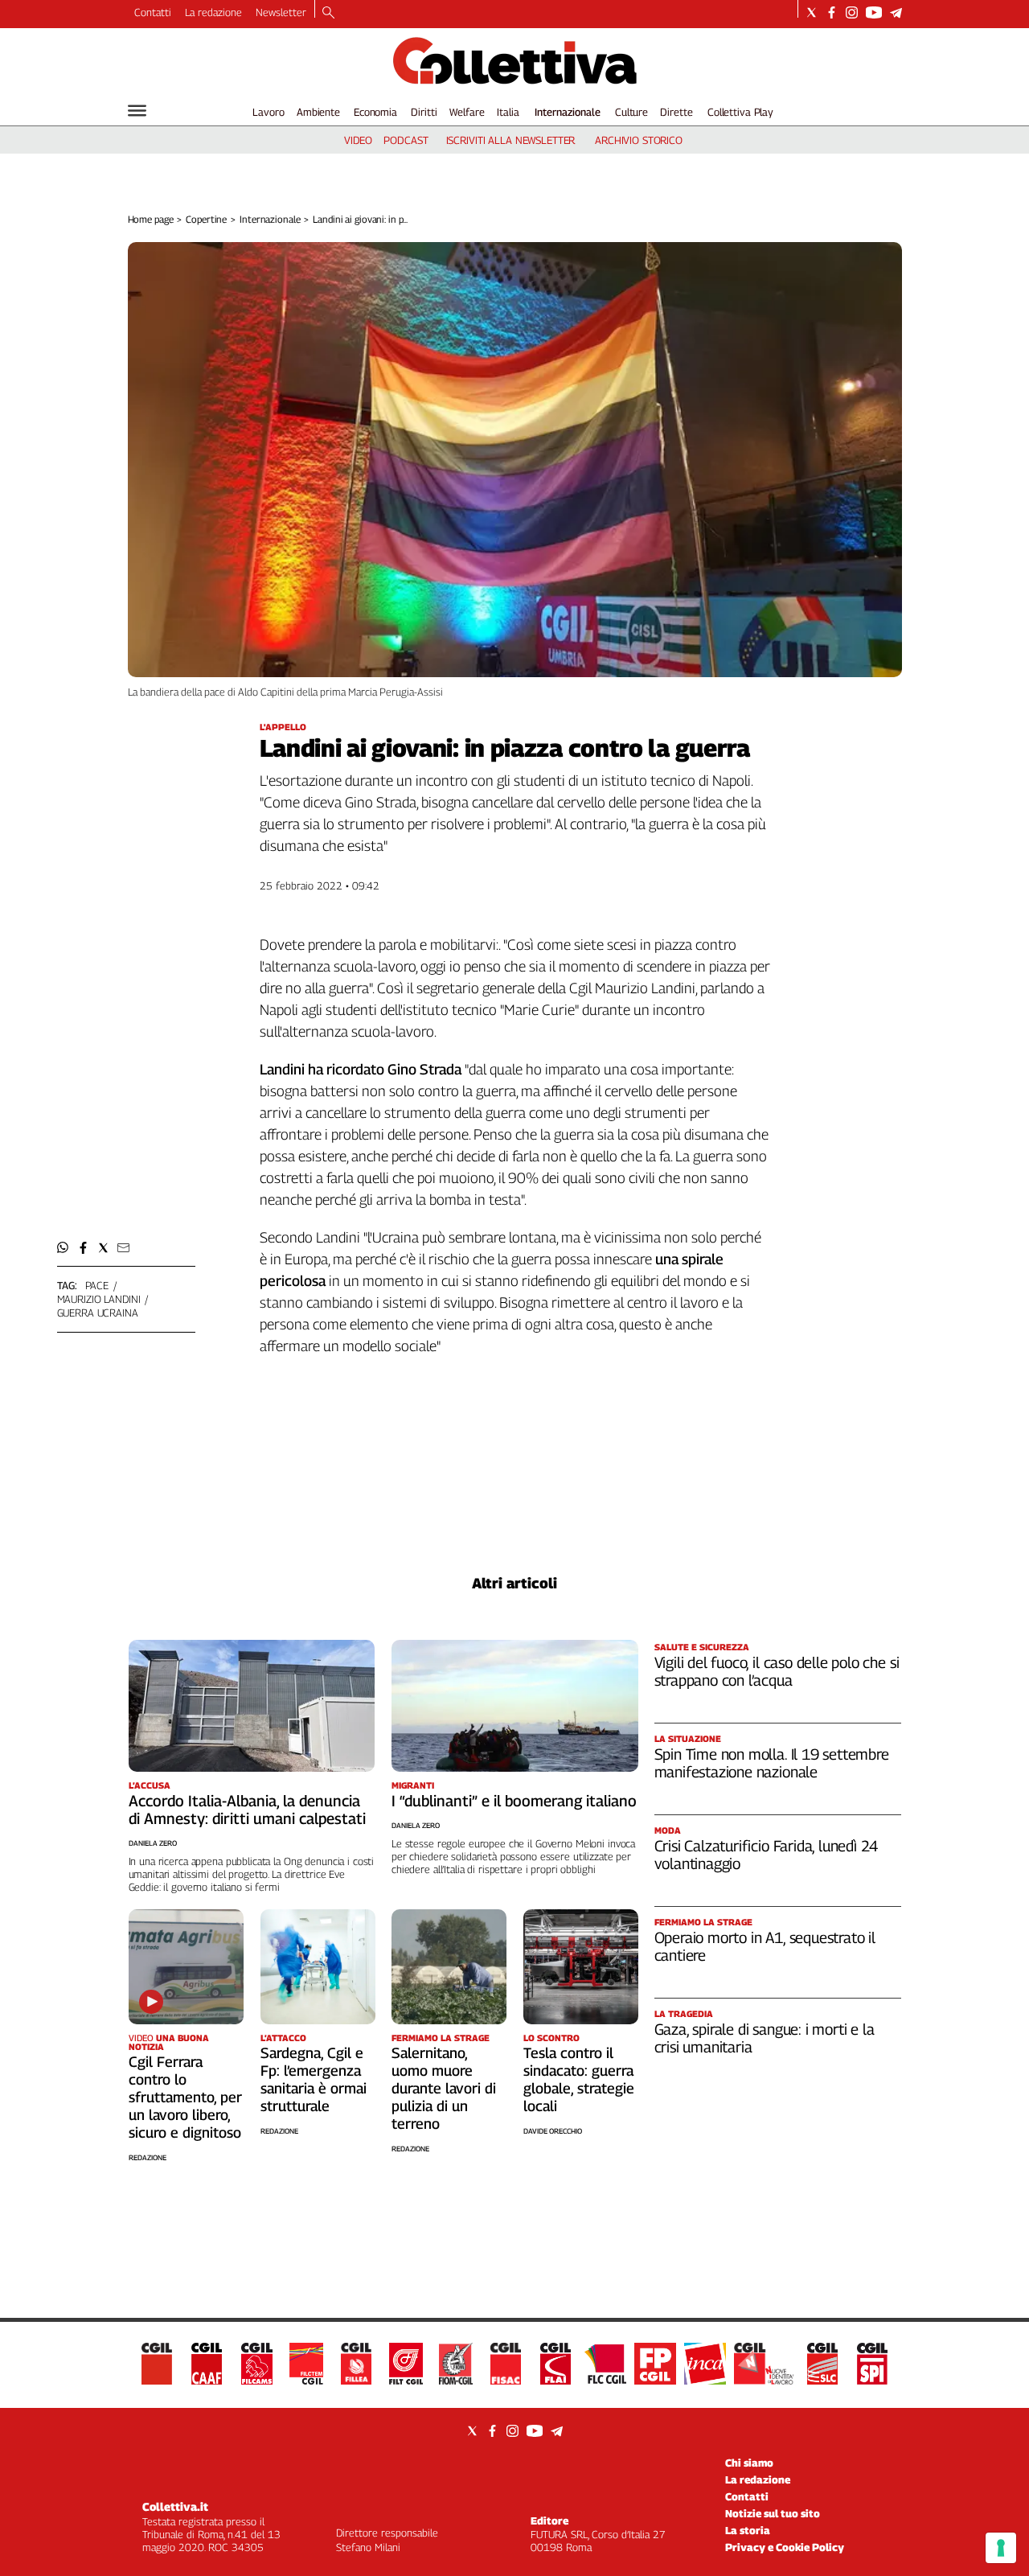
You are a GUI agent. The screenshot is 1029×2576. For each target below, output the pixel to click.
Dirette (676, 112)
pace (97, 1285)
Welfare (467, 112)
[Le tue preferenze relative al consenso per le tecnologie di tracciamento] (1001, 2548)
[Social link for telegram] (896, 12)
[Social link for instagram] (852, 12)
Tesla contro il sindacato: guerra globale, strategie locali (579, 2079)
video (358, 140)
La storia (748, 2530)
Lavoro (268, 112)
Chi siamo (749, 2463)
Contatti (153, 12)
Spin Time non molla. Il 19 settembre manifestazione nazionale (772, 1763)
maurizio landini (99, 1299)
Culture (631, 112)
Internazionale (568, 112)
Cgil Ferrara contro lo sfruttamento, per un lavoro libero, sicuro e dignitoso (185, 2097)
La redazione (213, 12)
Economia (375, 112)
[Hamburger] (137, 111)
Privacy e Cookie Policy (785, 2547)
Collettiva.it (175, 2506)
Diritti (424, 112)
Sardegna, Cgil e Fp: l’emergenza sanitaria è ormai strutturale (314, 2079)
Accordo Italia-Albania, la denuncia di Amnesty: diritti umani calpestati (247, 1810)
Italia (508, 112)
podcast (406, 140)
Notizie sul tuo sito (773, 2513)
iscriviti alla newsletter (511, 140)
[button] (63, 1248)
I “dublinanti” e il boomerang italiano (514, 1801)
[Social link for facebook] (832, 12)
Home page (151, 219)
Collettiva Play (740, 112)
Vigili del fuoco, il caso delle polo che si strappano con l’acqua (777, 1671)
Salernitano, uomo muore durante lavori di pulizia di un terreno (444, 2088)
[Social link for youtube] (874, 12)
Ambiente (318, 112)
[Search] (328, 14)
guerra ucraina (98, 1313)
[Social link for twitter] (812, 12)
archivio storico (639, 140)
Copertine (206, 219)
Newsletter (281, 12)
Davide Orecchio (553, 2131)
